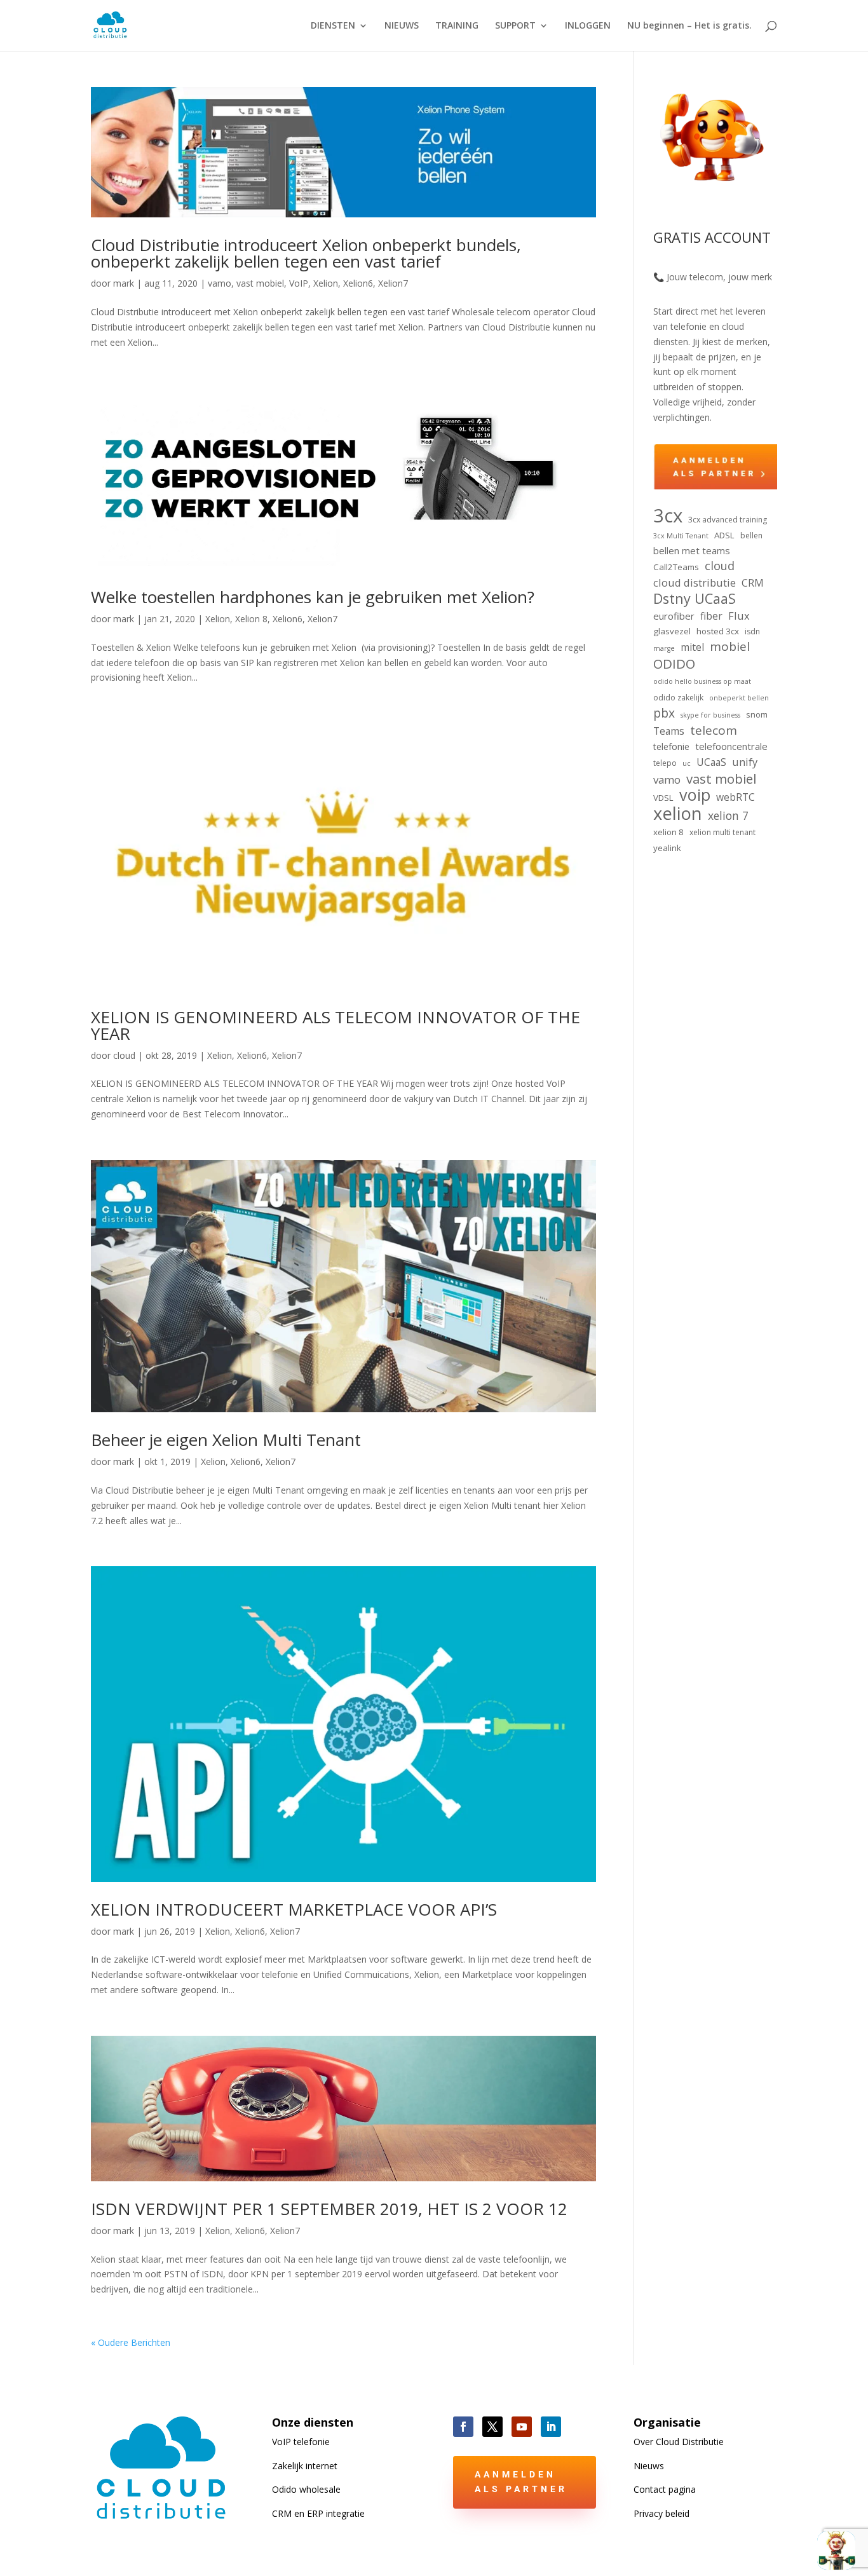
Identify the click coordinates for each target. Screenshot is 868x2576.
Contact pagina (665, 2489)
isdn (752, 631)
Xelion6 (358, 283)
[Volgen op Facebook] (463, 2427)
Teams (669, 731)
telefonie (671, 746)
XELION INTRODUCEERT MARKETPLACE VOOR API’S (294, 1909)
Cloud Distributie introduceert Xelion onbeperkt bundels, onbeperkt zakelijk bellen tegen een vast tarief (306, 253)
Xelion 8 (251, 619)
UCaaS (711, 762)
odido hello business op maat (702, 681)
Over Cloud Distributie (679, 2442)
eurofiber (674, 616)
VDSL (663, 798)
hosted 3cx (718, 631)
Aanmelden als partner (521, 2482)
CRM (753, 583)
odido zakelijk (678, 698)
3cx (668, 516)
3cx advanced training (728, 520)
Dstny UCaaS (695, 599)
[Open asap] (836, 2551)
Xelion (326, 283)
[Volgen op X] (492, 2427)
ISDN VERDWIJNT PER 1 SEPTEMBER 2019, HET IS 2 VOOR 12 (329, 2209)
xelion (678, 814)
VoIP (299, 283)
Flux (739, 616)
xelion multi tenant (722, 832)
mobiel (730, 647)
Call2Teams (676, 567)
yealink (667, 848)
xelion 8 (668, 832)
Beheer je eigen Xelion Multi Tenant (226, 1440)
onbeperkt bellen (739, 698)
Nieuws (649, 2466)
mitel (692, 647)
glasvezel (672, 631)
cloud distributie (695, 583)
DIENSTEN (333, 26)
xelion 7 (728, 816)
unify (745, 762)
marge (664, 648)
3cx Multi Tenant (681, 536)
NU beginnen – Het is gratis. (689, 26)
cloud (124, 1055)
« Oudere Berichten (131, 2342)
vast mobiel (260, 283)
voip (695, 795)
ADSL (724, 535)
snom (757, 714)
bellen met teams (692, 550)
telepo (665, 763)
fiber (711, 616)
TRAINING (457, 26)
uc (687, 763)
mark (124, 283)
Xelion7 (393, 283)
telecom (714, 731)
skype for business (710, 715)
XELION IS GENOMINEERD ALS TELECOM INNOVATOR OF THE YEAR (336, 1025)
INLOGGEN (588, 26)
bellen (751, 535)
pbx (664, 713)
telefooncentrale (731, 746)
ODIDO (674, 664)
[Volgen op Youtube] (522, 2427)
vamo (220, 283)
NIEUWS (402, 26)
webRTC (736, 797)
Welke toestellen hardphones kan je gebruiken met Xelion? (313, 597)
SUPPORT (515, 26)
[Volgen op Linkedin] (551, 2427)
